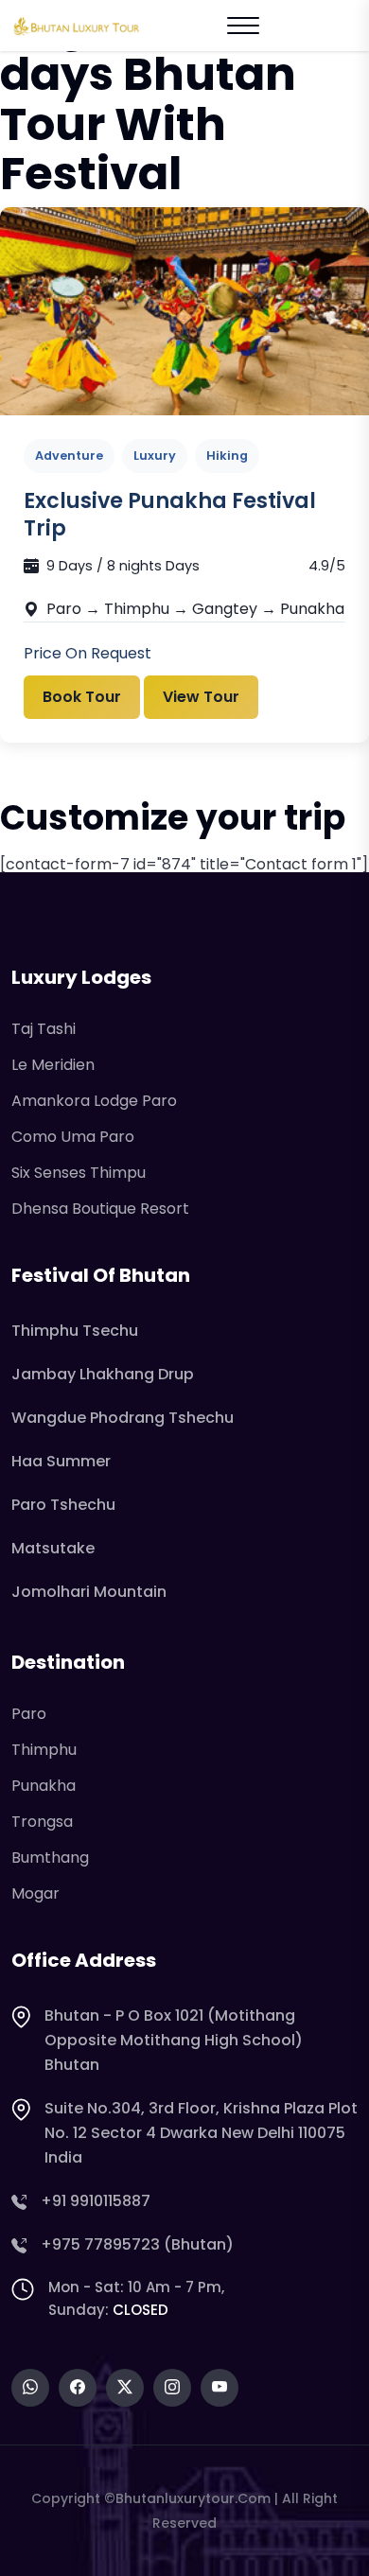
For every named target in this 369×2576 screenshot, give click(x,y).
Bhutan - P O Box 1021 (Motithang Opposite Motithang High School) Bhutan (174, 2040)
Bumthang (50, 1858)
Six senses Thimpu (79, 1173)
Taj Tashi (44, 1029)
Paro (29, 1714)
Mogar (35, 1893)
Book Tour (82, 697)
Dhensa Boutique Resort (100, 1209)
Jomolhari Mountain (89, 1592)
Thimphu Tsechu (75, 1331)
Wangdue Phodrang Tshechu (123, 1418)
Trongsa (42, 1822)
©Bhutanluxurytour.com (187, 2498)
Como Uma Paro (73, 1137)
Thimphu (44, 1750)
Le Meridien (53, 1065)
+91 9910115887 (96, 2201)
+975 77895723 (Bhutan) (137, 2244)
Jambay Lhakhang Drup (103, 1374)
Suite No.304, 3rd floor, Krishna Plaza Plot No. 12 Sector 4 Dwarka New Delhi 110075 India (201, 2133)
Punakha (44, 1786)
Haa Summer (61, 1461)
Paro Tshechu (63, 1505)
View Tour (201, 697)
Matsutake (53, 1548)
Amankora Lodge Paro (94, 1101)
